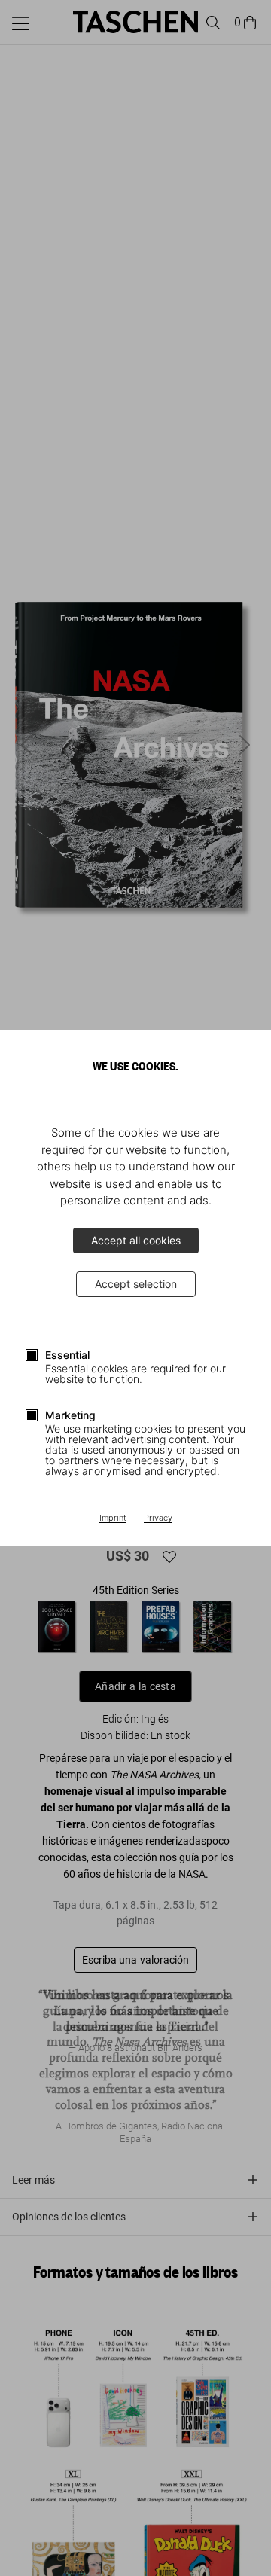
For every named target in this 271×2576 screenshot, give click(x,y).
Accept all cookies (136, 1240)
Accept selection (136, 1284)
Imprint (113, 1518)
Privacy (158, 1518)
